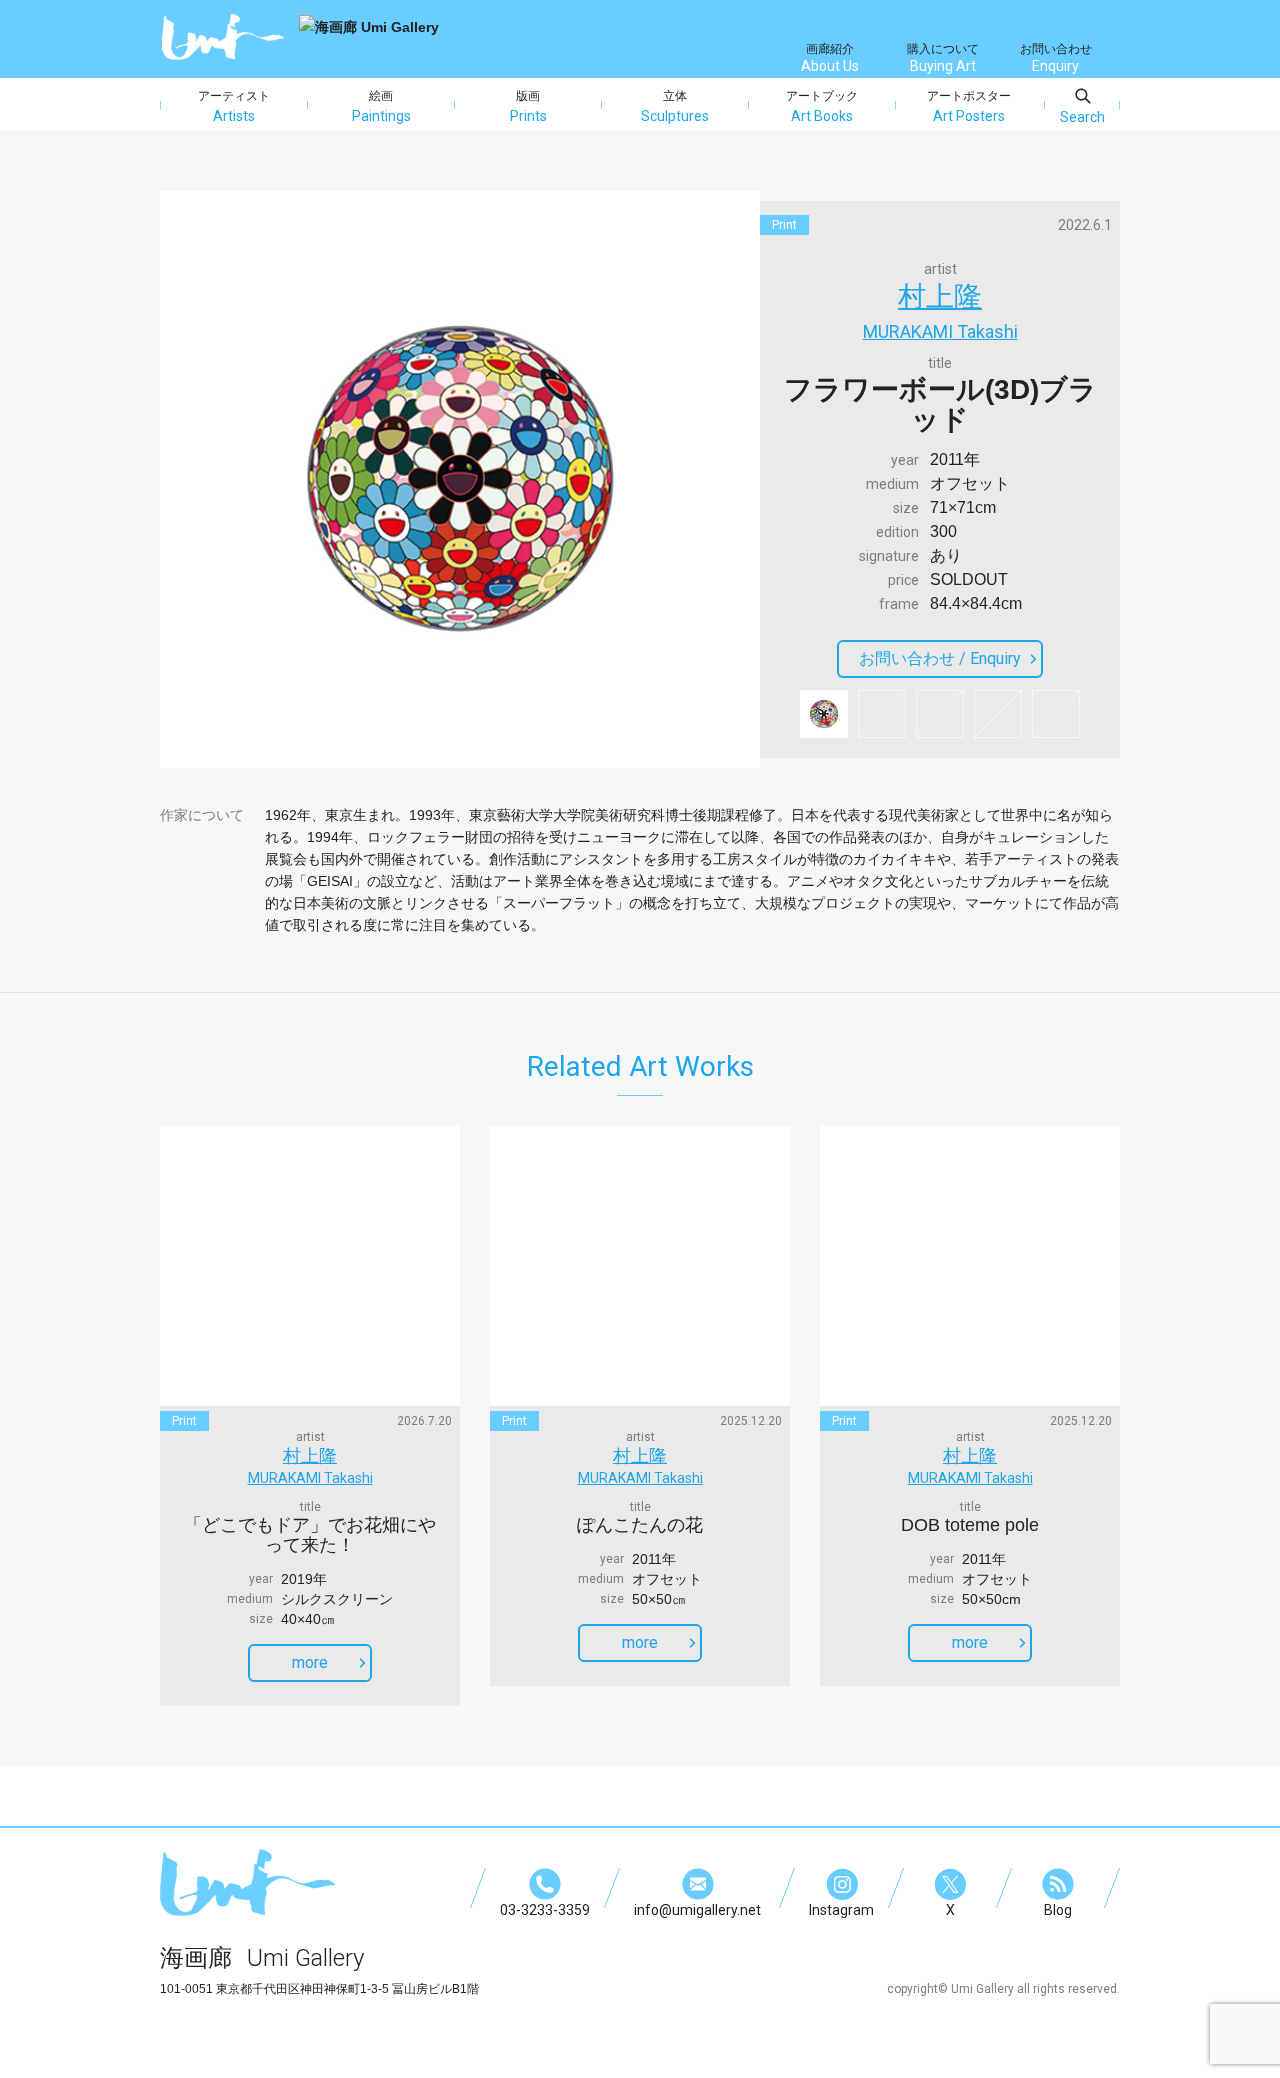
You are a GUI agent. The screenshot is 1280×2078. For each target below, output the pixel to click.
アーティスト (234, 106)
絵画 (381, 106)
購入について (943, 58)
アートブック (822, 106)
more (310, 1662)
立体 (675, 106)
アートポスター (969, 106)
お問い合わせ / (940, 658)
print (784, 225)
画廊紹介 (830, 58)
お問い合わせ (1056, 58)
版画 (528, 106)
